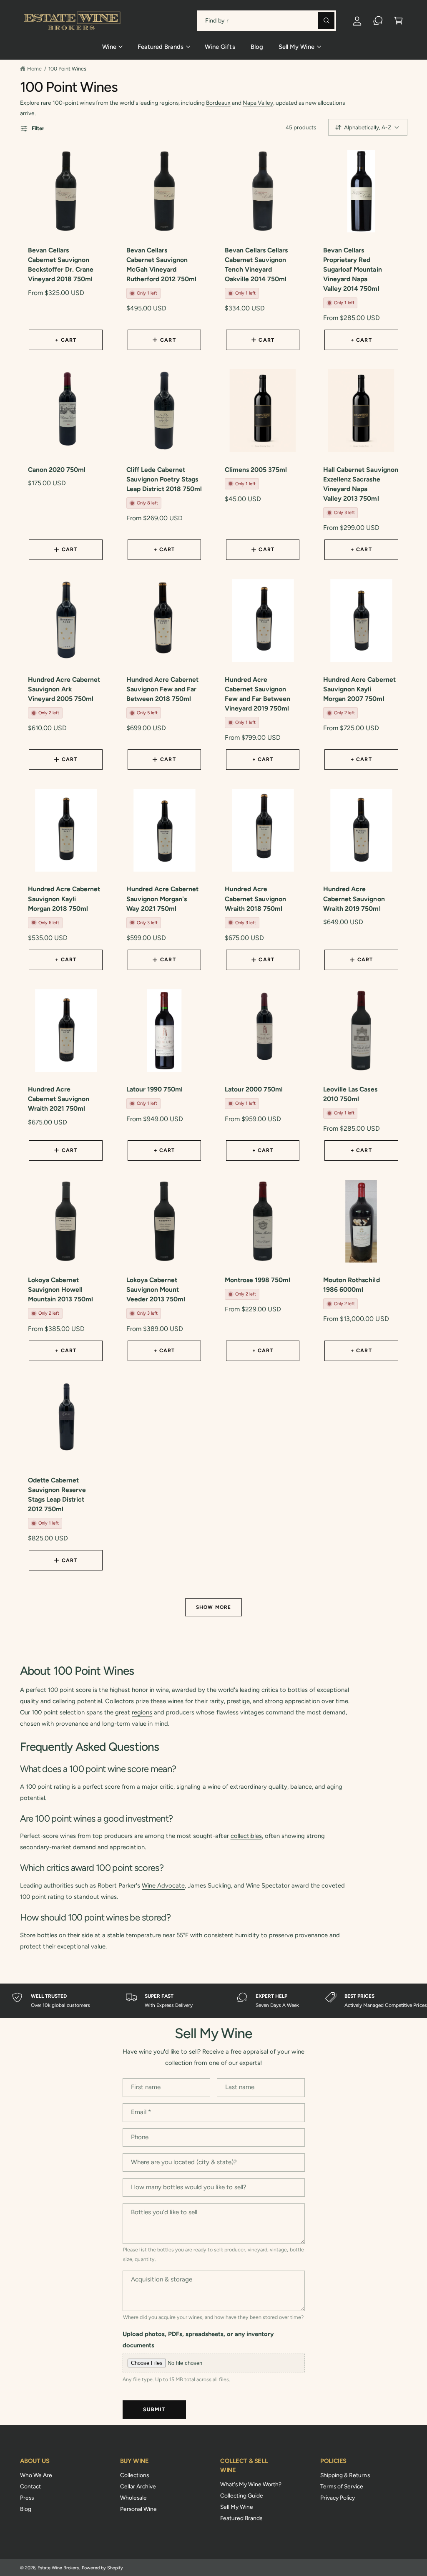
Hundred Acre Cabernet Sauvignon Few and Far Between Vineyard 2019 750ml (257, 694)
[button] (398, 21)
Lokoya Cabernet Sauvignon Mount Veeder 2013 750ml (156, 1289)
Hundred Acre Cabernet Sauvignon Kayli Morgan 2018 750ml (64, 899)
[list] (213, 2001)
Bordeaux (218, 103)
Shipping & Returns (345, 2475)
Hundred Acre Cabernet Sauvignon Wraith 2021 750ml (59, 1099)
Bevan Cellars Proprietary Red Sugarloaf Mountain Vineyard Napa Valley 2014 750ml (352, 269)
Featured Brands (241, 2518)
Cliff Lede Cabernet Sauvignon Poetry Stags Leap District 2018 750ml (164, 479)
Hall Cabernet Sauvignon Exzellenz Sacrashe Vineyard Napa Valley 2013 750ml (360, 484)
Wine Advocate (163, 1885)
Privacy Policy (338, 2498)
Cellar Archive (138, 2486)
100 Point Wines (67, 69)
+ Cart (66, 340)
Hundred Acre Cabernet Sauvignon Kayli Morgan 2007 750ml (359, 689)
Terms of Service (342, 2486)
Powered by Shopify (102, 2568)
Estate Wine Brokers (58, 2568)
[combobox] (267, 21)
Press (27, 2498)
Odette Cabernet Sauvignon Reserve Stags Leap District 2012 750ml (57, 1495)
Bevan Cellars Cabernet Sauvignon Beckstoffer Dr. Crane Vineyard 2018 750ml (61, 265)
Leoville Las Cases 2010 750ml (350, 1094)
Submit (154, 2409)
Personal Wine (138, 2509)
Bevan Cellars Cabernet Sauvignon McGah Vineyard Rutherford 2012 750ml (161, 265)
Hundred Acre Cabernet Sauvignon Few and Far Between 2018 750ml (162, 689)
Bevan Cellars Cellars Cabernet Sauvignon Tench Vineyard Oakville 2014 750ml (256, 265)
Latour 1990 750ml (154, 1089)
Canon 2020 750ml (57, 470)
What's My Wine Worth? (251, 2484)
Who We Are (36, 2475)
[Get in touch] (378, 21)
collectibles (246, 1836)
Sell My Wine (237, 2507)
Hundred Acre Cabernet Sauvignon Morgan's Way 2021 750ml (162, 899)
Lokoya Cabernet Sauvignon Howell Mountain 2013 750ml (60, 1289)
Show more (213, 1607)
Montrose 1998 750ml (257, 1280)
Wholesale (133, 2498)
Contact (30, 2486)
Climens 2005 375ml (256, 470)
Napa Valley (258, 103)
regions (142, 1712)
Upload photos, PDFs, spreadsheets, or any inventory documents (198, 2340)
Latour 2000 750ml (254, 1089)
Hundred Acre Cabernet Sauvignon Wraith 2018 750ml (255, 899)
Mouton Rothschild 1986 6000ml (351, 1285)
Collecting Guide (242, 2495)
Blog (26, 2509)
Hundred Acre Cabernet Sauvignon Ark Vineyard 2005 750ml (64, 689)
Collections (134, 2475)
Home (34, 69)
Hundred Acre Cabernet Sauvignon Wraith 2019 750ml (354, 899)
